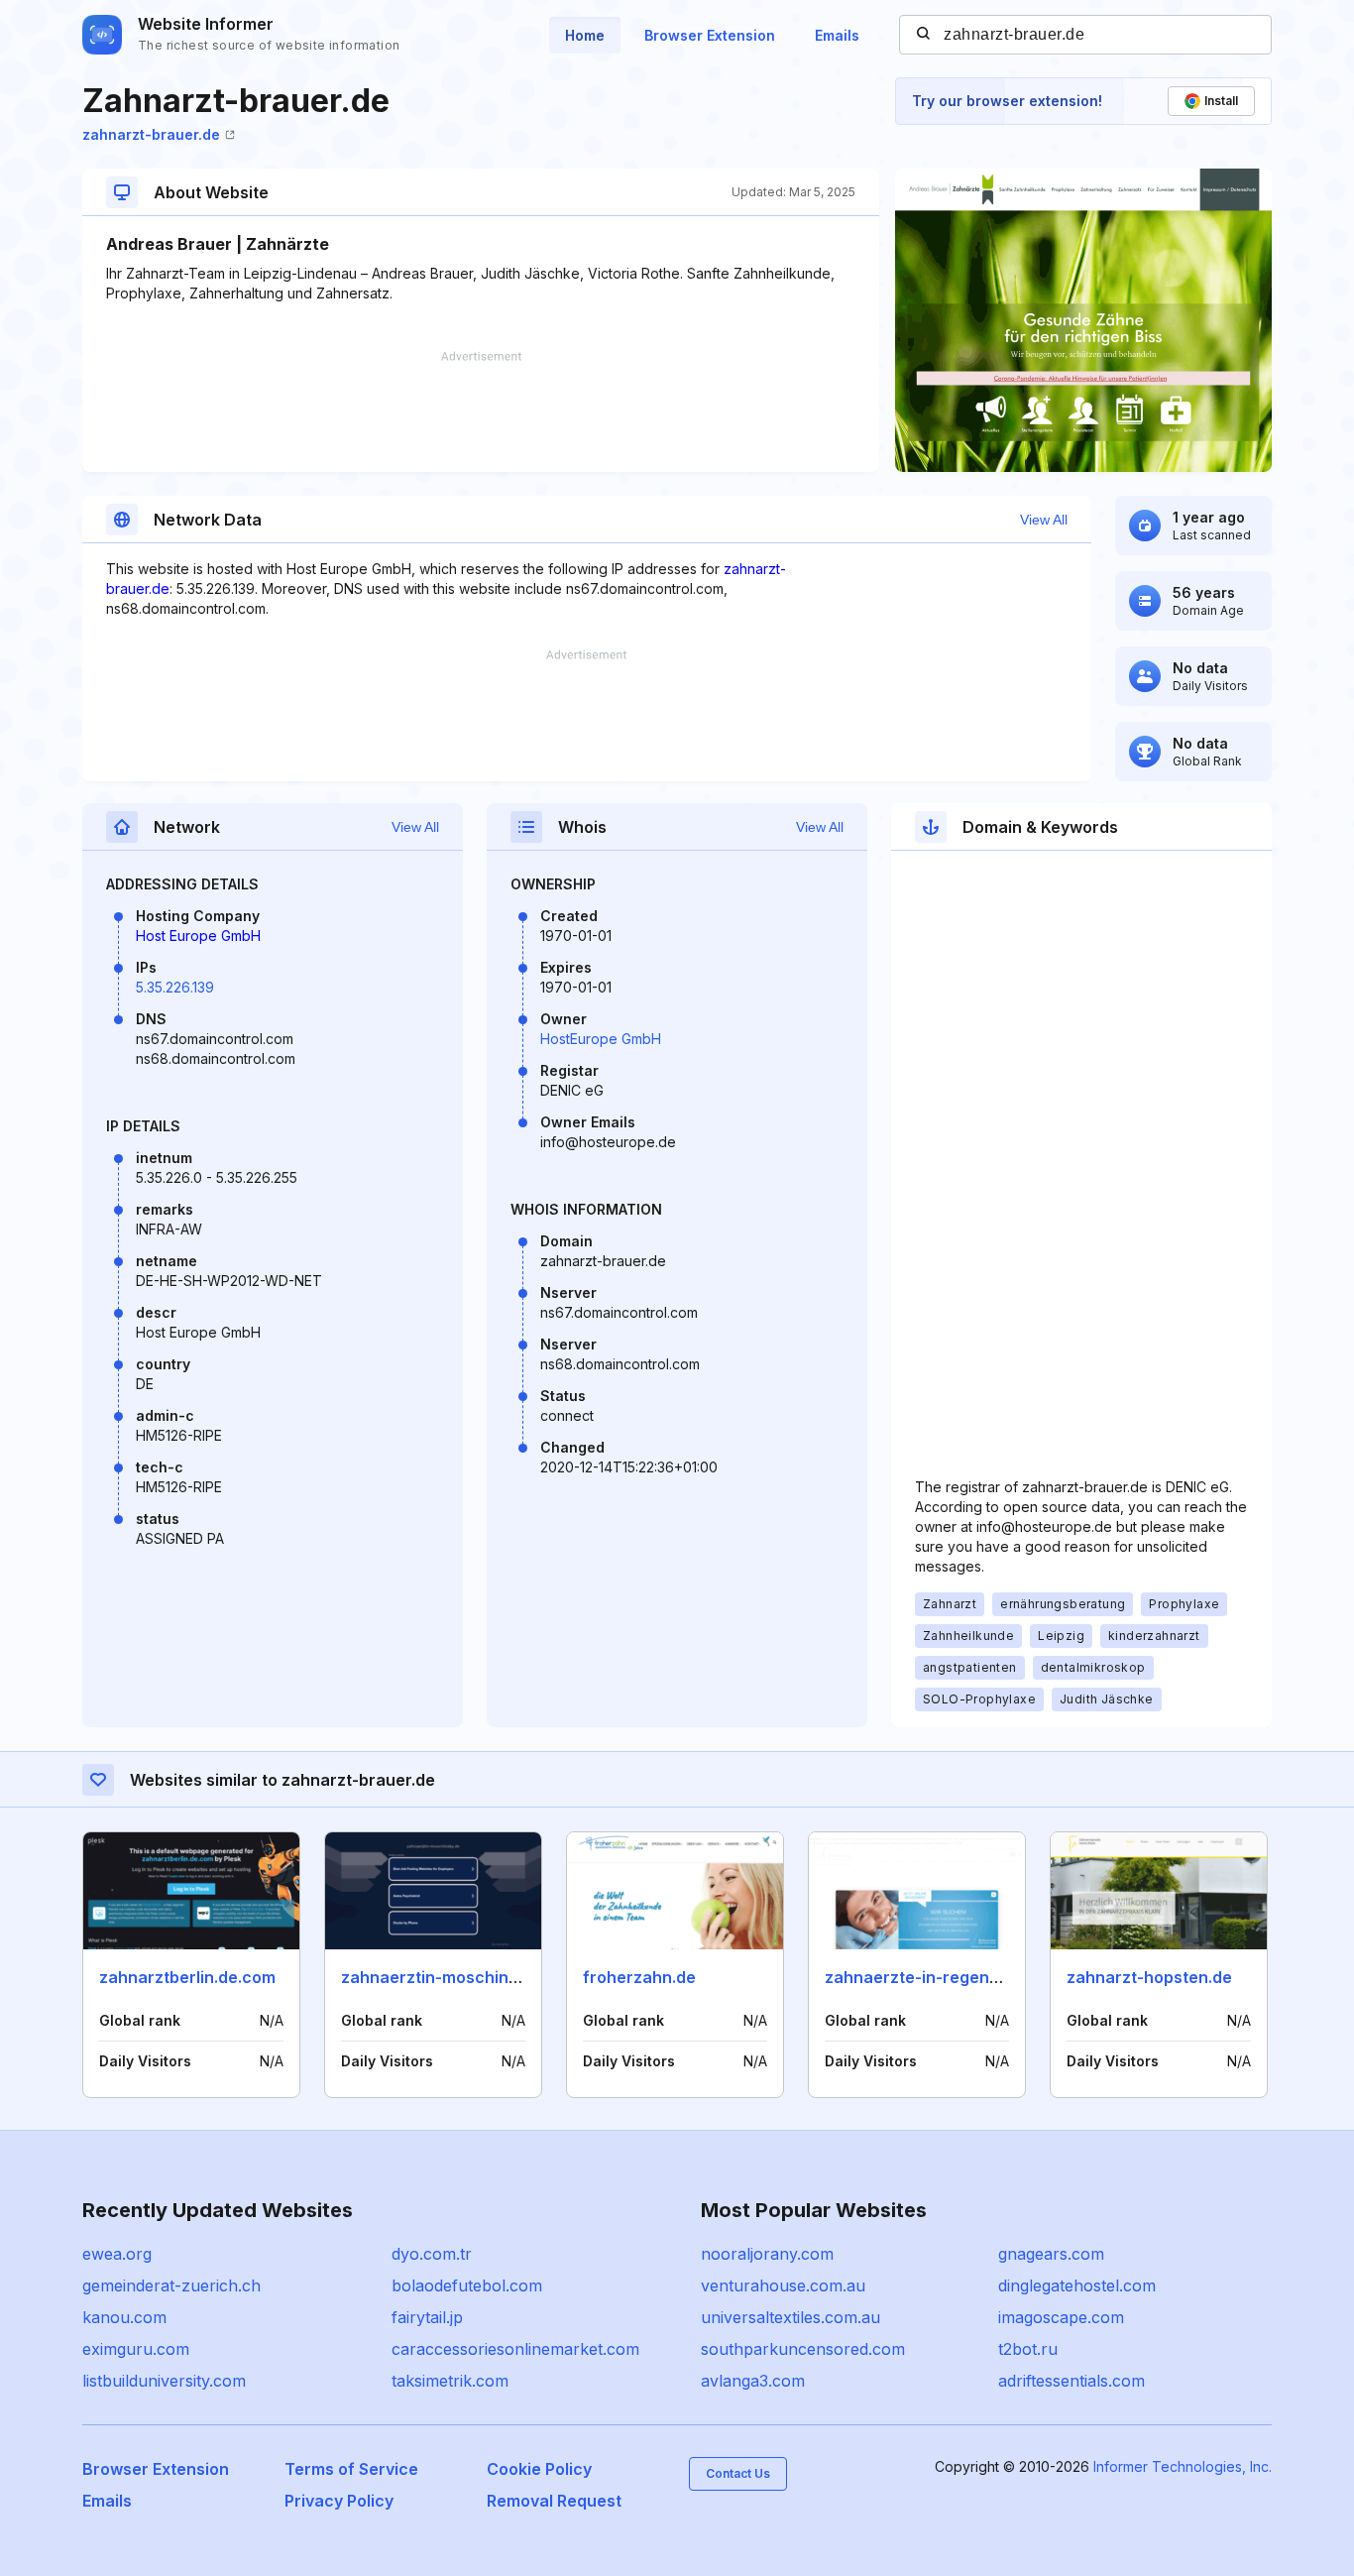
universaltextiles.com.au (790, 2317)
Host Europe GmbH (198, 936)
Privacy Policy (339, 2501)
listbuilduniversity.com (164, 2381)
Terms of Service (351, 2469)
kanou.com (124, 2317)
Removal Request (554, 2501)
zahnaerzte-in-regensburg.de (942, 1977)
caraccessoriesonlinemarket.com (515, 2349)
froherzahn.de (639, 1977)
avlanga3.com (753, 2381)
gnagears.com (1051, 2254)
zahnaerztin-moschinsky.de (450, 1977)
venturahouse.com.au (783, 2285)
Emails (837, 35)
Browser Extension (710, 35)
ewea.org (117, 2254)
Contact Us (738, 2473)
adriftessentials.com (1072, 2381)
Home (585, 35)
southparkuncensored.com (803, 2349)
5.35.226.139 (175, 987)
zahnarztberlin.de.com (187, 1977)
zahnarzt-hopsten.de (1149, 1977)
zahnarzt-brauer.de (151, 134)
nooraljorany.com (767, 2254)
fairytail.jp (427, 2317)
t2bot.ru (1028, 2349)
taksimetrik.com (450, 2381)
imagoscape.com (1061, 2317)
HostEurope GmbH (601, 1039)
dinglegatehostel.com (1077, 2285)
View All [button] (1044, 520)
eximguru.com (136, 2349)
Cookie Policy (539, 2469)
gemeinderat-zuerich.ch (171, 2285)
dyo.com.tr (432, 2254)
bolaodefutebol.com (467, 2285)
